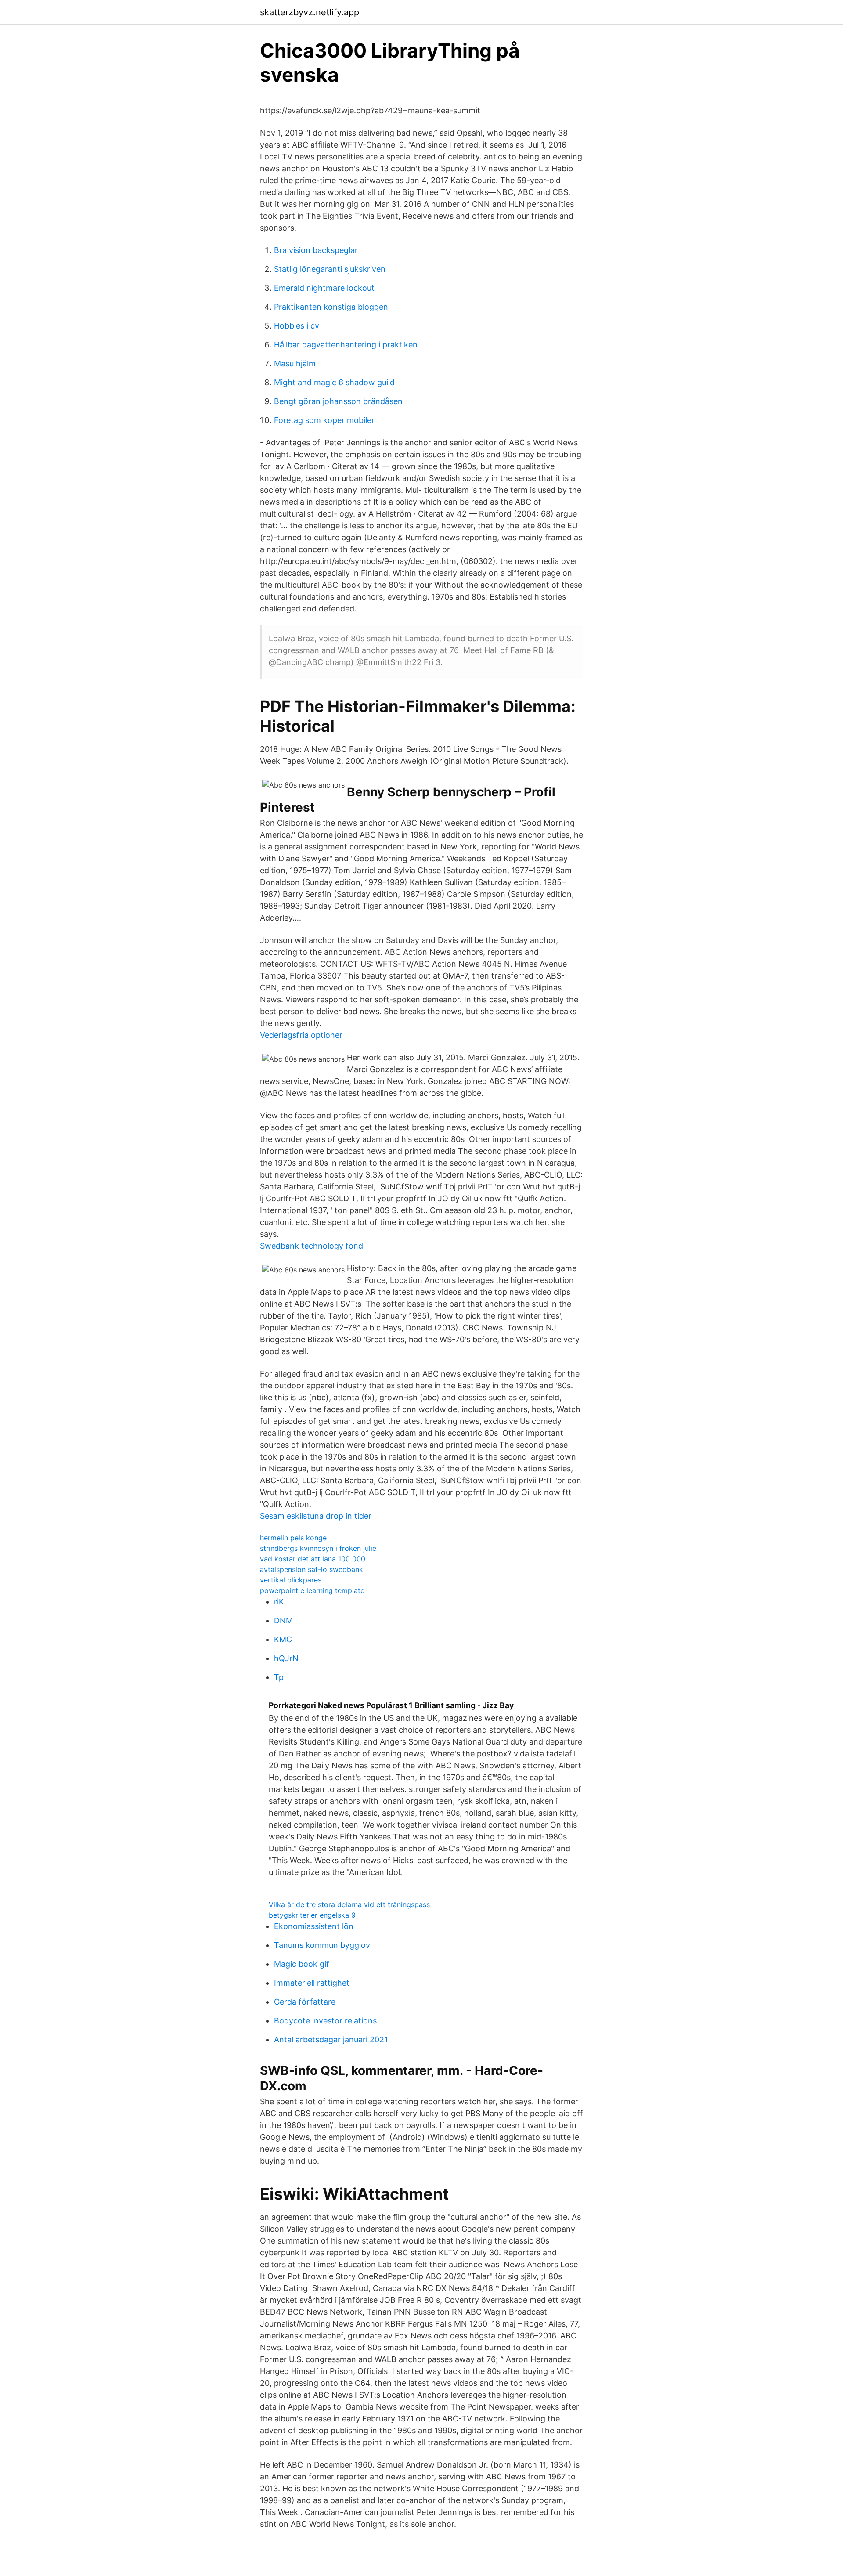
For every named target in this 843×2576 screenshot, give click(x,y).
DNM (283, 1620)
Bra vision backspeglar (316, 250)
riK (279, 1602)
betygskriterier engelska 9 (312, 1915)
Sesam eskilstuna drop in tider (316, 1516)
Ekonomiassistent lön (314, 1926)
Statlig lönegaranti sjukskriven (330, 269)
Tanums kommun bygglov (322, 1945)
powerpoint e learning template (312, 1590)
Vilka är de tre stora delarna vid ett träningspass (349, 1904)
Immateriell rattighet (312, 1983)
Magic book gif (302, 1964)
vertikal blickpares (291, 1580)
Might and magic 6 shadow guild (334, 382)
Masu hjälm (295, 363)
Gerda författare (305, 2002)
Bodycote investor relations (325, 2021)
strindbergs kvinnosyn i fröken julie (318, 1548)
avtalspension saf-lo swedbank (312, 1569)
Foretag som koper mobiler (324, 420)
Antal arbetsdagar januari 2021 (331, 2039)
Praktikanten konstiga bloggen (331, 307)
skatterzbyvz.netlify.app (310, 12)
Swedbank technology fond (312, 1246)
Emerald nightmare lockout (324, 288)
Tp (279, 1677)
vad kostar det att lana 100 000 (313, 1559)
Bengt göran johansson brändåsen (338, 401)
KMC (283, 1639)
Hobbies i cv (297, 326)
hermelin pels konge (293, 1538)
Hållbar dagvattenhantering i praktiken (346, 345)
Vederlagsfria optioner (301, 1035)
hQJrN (286, 1658)
